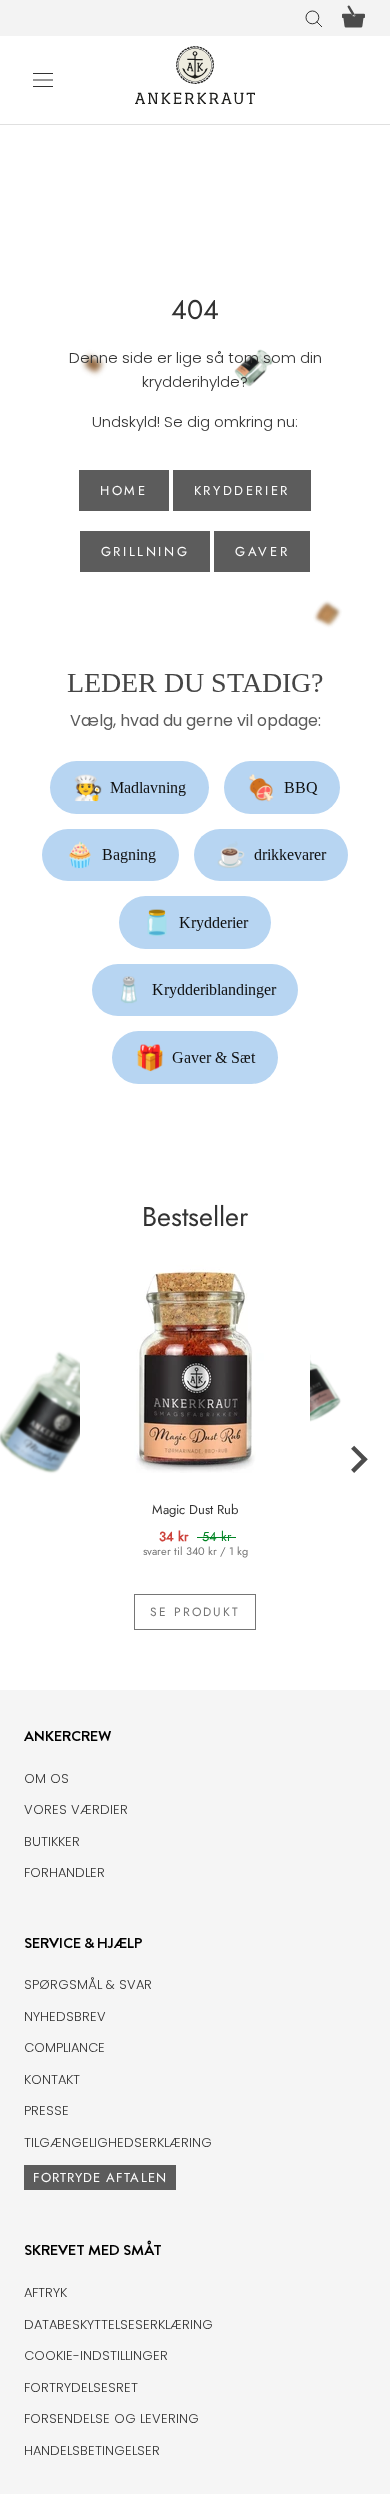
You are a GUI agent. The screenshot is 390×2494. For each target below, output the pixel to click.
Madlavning (130, 788)
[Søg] (314, 17)
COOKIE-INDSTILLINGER (96, 2355)
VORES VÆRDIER (76, 1809)
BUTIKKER (52, 1841)
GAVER (262, 551)
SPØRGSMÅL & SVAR (88, 1984)
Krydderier (195, 923)
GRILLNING (145, 551)
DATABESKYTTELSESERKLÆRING (118, 2324)
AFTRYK (45, 2292)
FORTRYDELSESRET (81, 2387)
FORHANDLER (64, 1872)
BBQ (282, 788)
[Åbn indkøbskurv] (353, 17)
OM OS (46, 1778)
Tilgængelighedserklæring (118, 2142)
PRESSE (46, 2110)
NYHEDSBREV (65, 2016)
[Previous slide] (32, 1460)
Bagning (111, 855)
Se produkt (195, 1612)
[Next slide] (358, 1460)
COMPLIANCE (64, 2047)
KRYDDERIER (242, 490)
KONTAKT (52, 2079)
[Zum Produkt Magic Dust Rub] (195, 1364)
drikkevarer (271, 855)
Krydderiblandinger (195, 990)
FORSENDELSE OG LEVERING (111, 2418)
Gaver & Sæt (195, 1058)
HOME (123, 490)
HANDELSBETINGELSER (92, 2450)
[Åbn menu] (43, 79)
